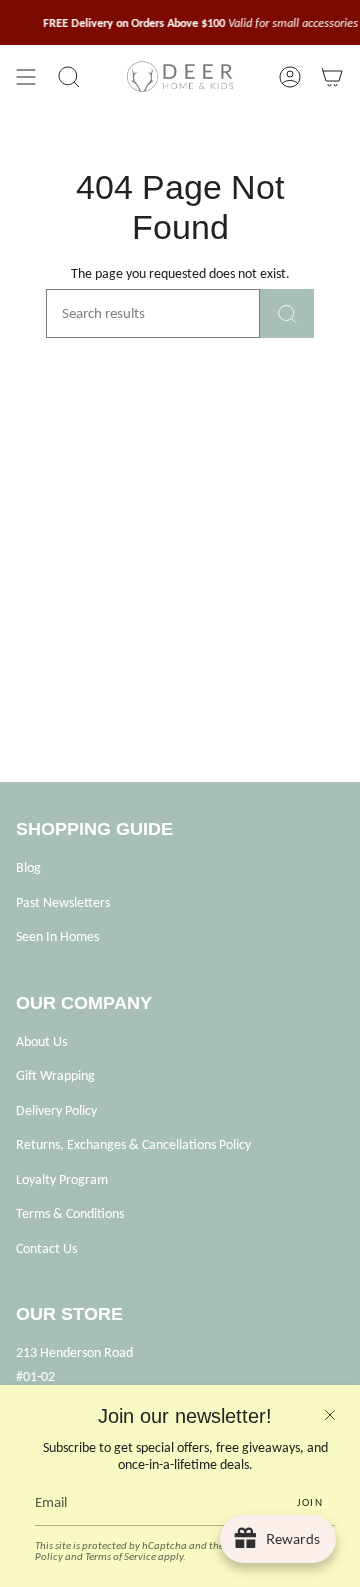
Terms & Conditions (70, 1213)
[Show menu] (26, 76)
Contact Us (46, 1248)
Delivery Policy (56, 1110)
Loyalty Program (62, 1179)
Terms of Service (120, 1556)
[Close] (330, 1415)
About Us (41, 1041)
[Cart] (332, 76)
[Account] (290, 76)
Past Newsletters (63, 902)
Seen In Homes (57, 936)
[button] (69, 76)
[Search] (287, 313)
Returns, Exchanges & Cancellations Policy (133, 1144)
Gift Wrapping (55, 1075)
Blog (28, 867)
